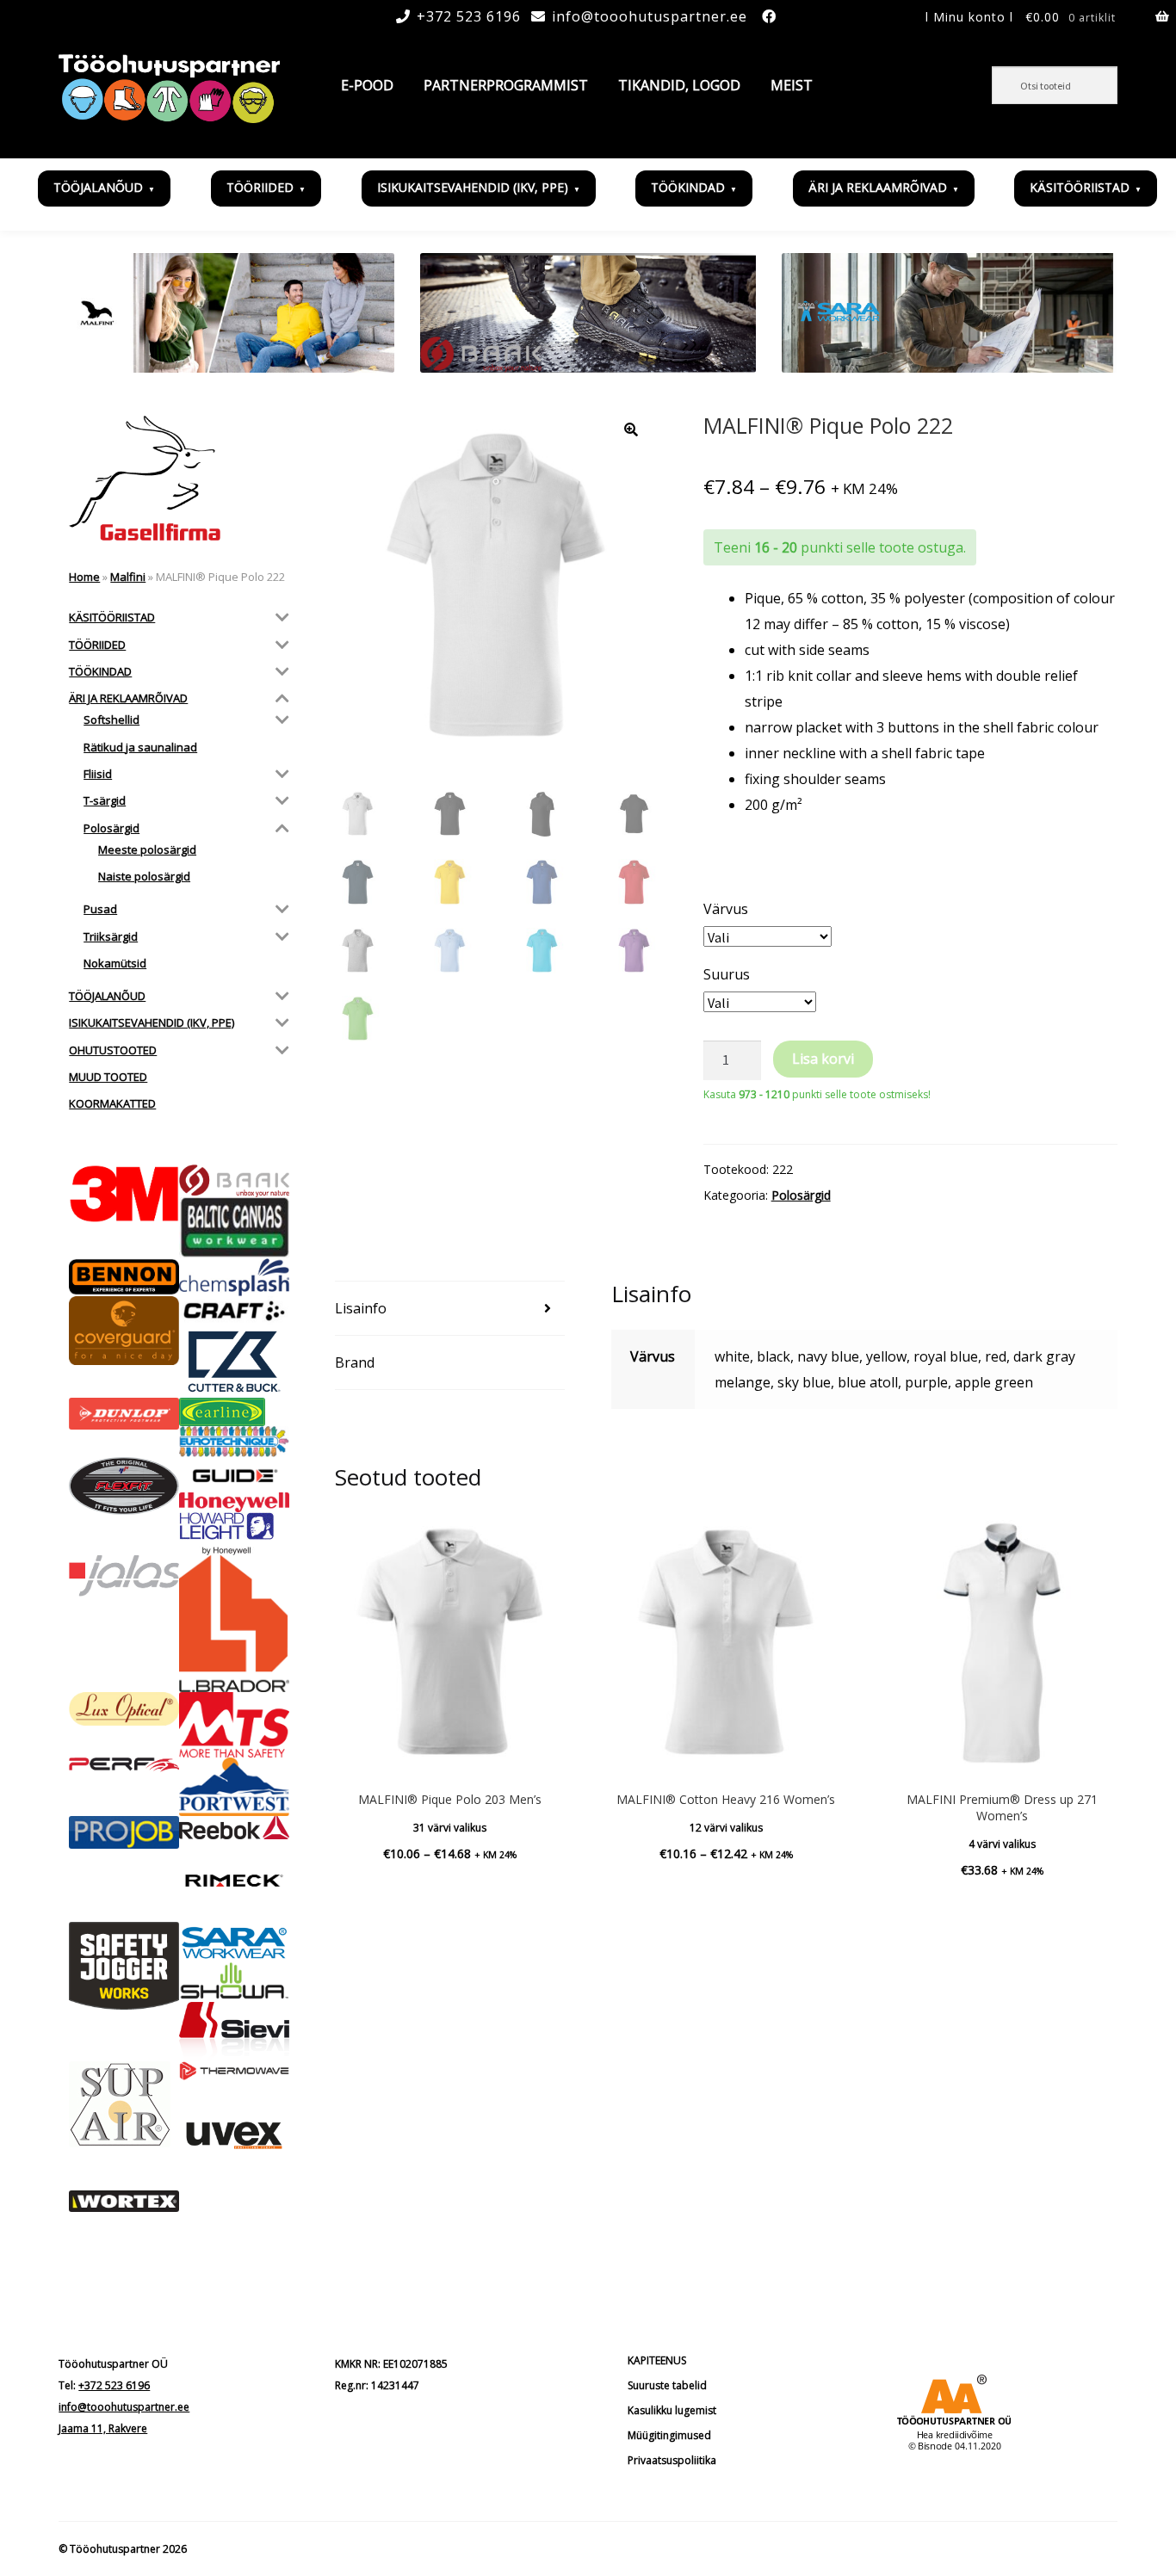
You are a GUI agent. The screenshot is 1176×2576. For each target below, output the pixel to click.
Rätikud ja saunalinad (140, 747)
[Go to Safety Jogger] (124, 1966)
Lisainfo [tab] (361, 1308)
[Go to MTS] (234, 1725)
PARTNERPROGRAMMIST (506, 85)
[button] (631, 429)
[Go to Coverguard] (124, 1331)
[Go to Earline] (234, 1412)
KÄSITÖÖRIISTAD (1080, 187)
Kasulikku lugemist (672, 2410)
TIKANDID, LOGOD (679, 85)
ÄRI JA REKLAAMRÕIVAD (878, 187)
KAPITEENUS (657, 2360)
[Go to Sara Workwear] (234, 1942)
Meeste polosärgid (147, 849)
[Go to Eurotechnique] (234, 1442)
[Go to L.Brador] (234, 1624)
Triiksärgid (111, 936)
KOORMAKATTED (112, 1103)
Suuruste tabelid (667, 2385)
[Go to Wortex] (124, 2202)
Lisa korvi (823, 1059)
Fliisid (98, 774)
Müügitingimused (669, 2435)
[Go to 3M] (124, 1194)
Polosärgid (801, 1195)
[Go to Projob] (124, 1832)
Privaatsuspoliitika (672, 2460)
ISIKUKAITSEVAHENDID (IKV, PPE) (473, 187)
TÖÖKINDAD (688, 187)
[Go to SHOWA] (234, 1982)
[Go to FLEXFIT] (124, 1486)
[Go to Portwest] (234, 1787)
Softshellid (111, 720)
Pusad (100, 909)
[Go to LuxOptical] (124, 1709)
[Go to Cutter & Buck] (234, 1362)
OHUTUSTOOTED (113, 1050)
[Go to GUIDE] (234, 1475)
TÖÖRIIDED (260, 187)
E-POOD (367, 85)
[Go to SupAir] (124, 2104)
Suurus (727, 974)
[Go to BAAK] (234, 1180)
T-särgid (105, 800)
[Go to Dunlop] (124, 1414)
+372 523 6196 (469, 16)
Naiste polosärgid (144, 876)
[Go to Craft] (234, 1311)
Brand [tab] (355, 1362)
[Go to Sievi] (234, 2032)
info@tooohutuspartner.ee (650, 16)
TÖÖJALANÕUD (98, 187)
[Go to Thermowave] (234, 2071)
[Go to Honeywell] (234, 1502)
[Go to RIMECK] (234, 1881)
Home (84, 577)
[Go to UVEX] (234, 2135)
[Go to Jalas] (124, 1576)
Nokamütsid (115, 963)
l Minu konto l (969, 17)
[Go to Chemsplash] (234, 1277)
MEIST (792, 85)
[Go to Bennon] (124, 1277)
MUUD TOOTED (108, 1077)
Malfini (128, 577)
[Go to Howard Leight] (234, 1534)
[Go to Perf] (124, 1765)
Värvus (726, 909)
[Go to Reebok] (234, 1828)
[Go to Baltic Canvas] (234, 1228)
